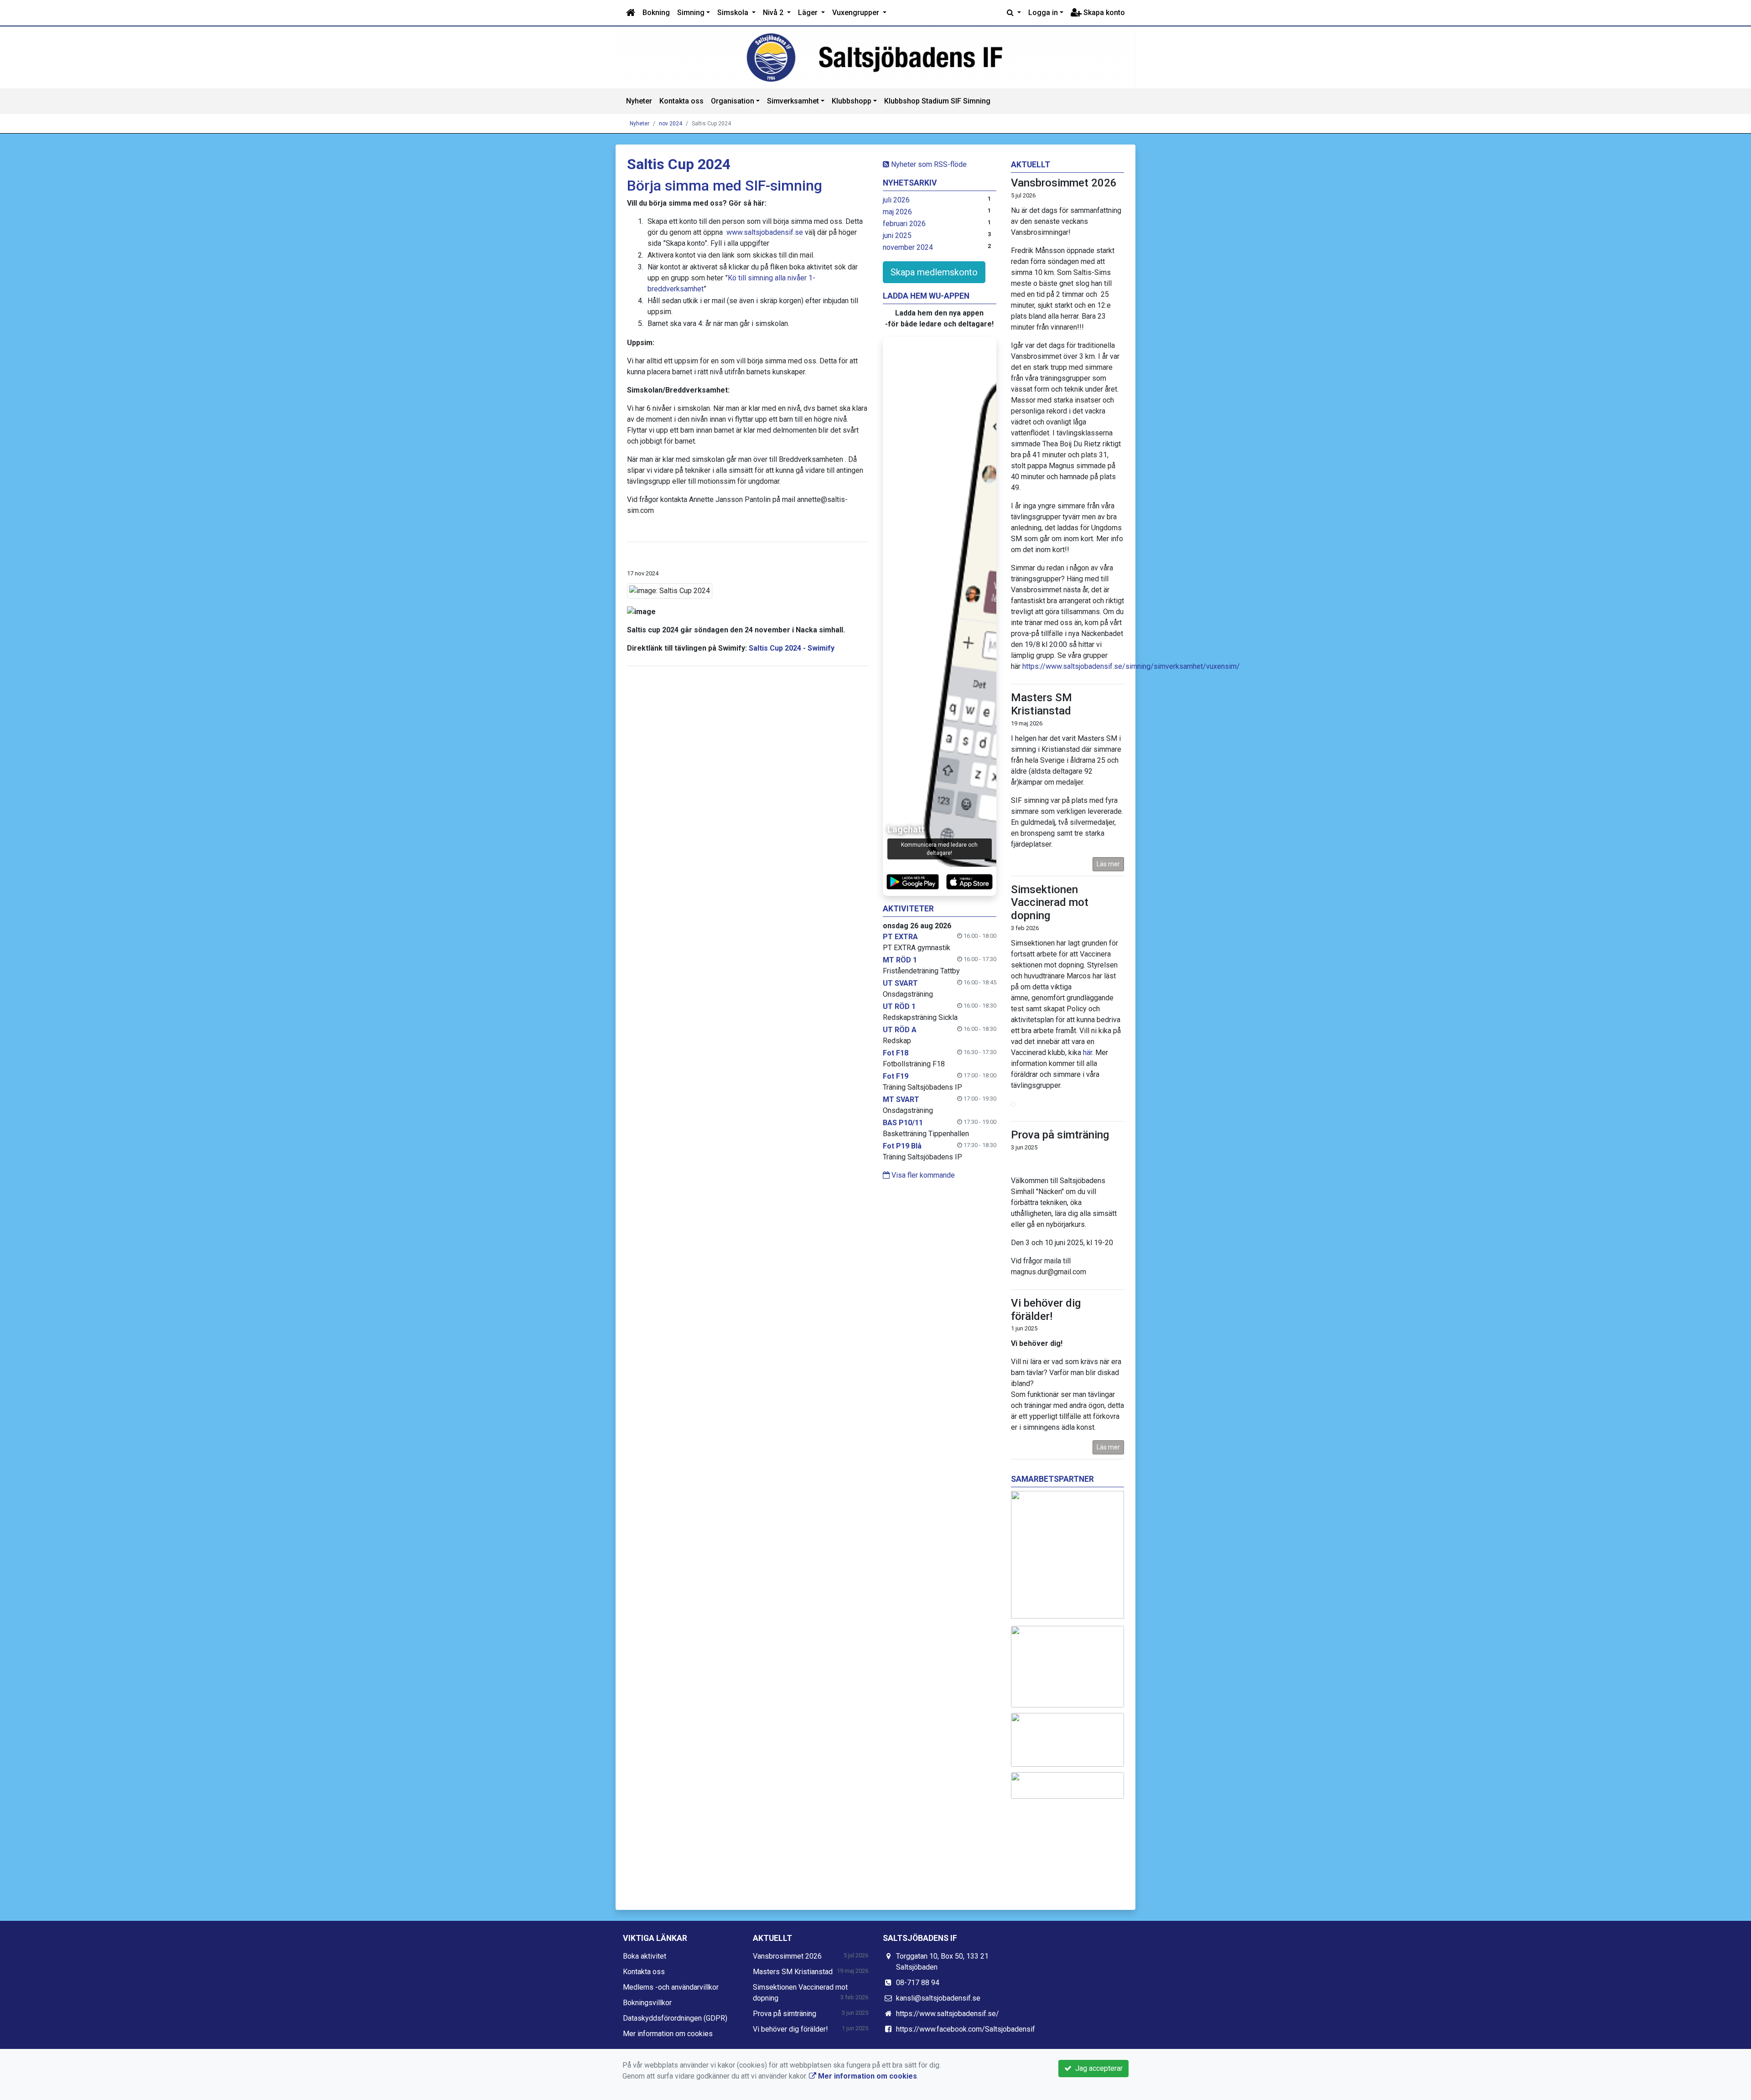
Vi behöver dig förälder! (1046, 1310)
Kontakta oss (681, 101)
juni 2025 (897, 235)
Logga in (1043, 13)
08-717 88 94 (918, 1983)
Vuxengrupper (857, 13)
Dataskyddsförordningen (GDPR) (675, 2018)
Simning (691, 13)
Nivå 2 (774, 13)
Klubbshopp (852, 101)
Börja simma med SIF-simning (725, 186)
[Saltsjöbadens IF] (875, 57)
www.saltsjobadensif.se (765, 232)
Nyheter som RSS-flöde (928, 164)
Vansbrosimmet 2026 (1064, 183)
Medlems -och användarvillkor (671, 1987)
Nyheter (639, 101)
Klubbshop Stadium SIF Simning (937, 101)
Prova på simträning (1060, 1135)
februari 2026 (904, 224)
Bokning (656, 13)
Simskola (734, 13)
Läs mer (1108, 864)
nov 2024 (671, 124)
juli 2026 (896, 200)
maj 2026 (897, 212)
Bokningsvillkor (647, 2003)
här (1088, 1053)
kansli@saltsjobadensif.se (938, 1998)
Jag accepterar (1097, 2068)
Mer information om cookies (668, 2034)
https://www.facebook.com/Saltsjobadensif (966, 2029)
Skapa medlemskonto (934, 272)
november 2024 (908, 247)
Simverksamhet (793, 101)
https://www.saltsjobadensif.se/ (948, 2014)
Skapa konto (1103, 13)
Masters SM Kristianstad (1041, 704)
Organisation (733, 101)
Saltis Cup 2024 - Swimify (792, 648)
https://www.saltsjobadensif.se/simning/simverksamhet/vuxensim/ (1131, 666)
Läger (809, 13)
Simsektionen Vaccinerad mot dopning (1050, 903)
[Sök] (1014, 13)
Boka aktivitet (645, 1956)
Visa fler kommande (922, 1175)
